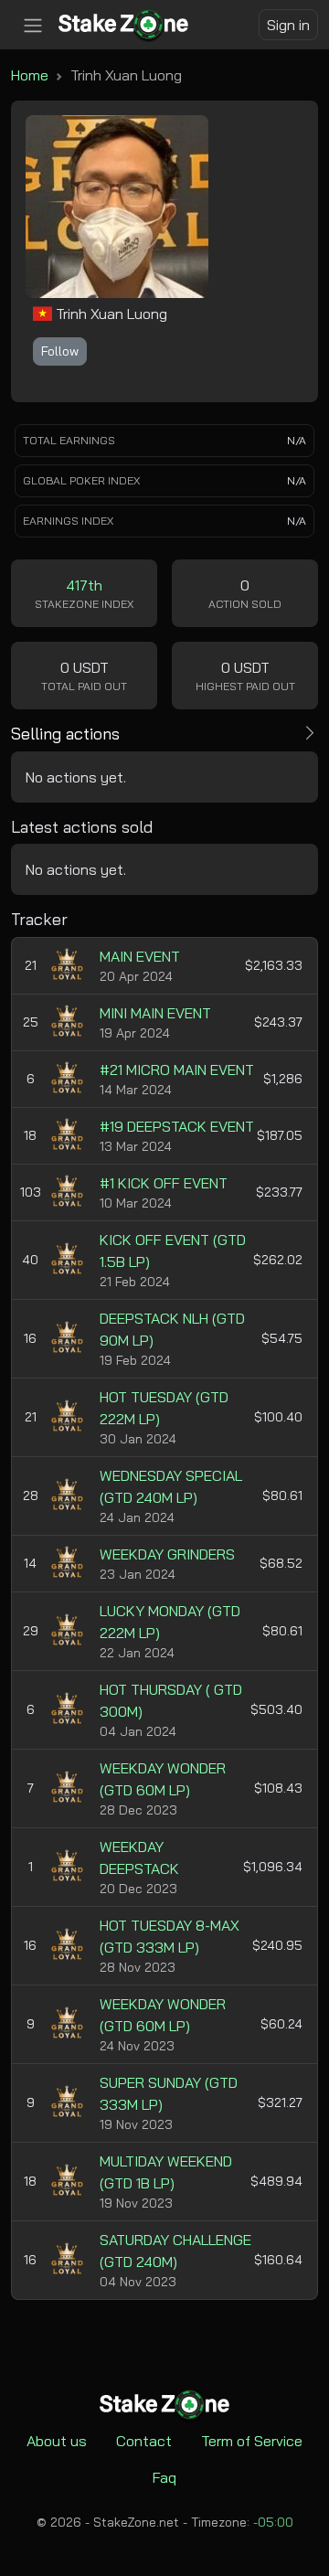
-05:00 (273, 2522)
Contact (144, 2441)
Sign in (288, 25)
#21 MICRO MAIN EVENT (177, 1070)
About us (57, 2441)
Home (30, 75)
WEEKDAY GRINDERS (167, 1554)
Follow (60, 351)
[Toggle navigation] (33, 26)
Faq (164, 2477)
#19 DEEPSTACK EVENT (177, 1126)
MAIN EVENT (140, 956)
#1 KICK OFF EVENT (164, 1183)
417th (84, 585)
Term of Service (252, 2441)
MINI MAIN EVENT (155, 1013)
